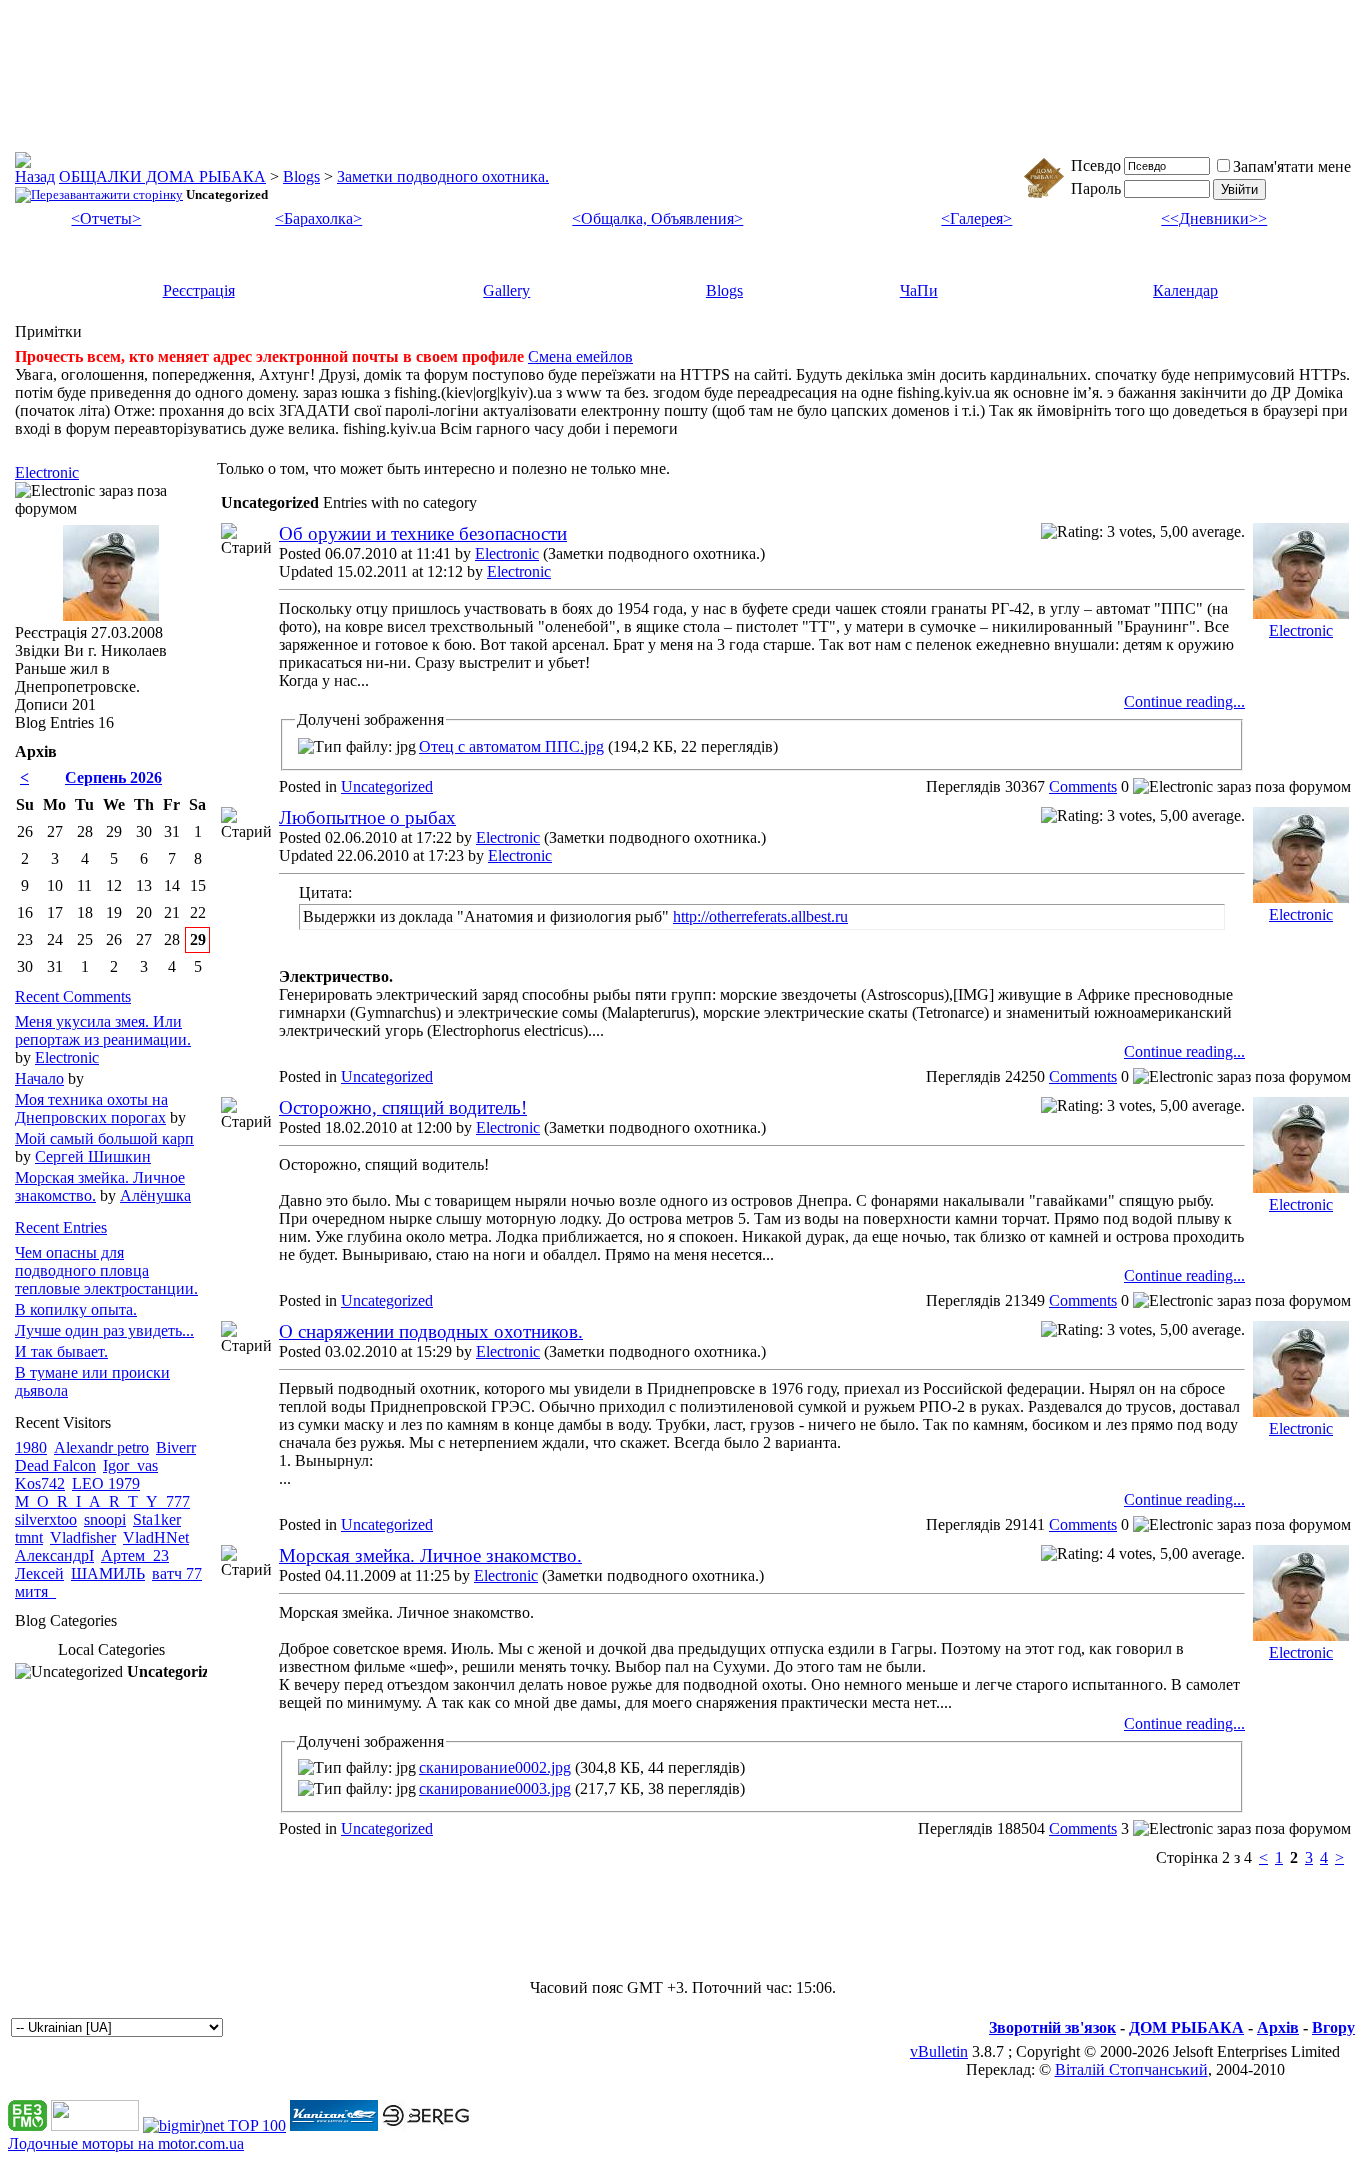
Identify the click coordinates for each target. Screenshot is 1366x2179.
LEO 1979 (106, 1483)
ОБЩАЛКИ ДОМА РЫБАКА (162, 176)
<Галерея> (976, 218)
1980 (31, 1447)
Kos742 (40, 1483)
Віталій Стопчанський (1131, 2069)
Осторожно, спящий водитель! (403, 1107)
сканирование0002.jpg (495, 1767)
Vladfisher (83, 1537)
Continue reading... (1184, 701)
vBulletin (939, 2051)
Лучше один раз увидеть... (104, 1330)
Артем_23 (135, 1555)
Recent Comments (73, 996)
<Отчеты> (106, 218)
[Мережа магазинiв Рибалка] (426, 2125)
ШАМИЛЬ (108, 1573)
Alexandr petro (101, 1447)
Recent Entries (61, 1227)
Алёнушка (155, 1195)
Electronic (507, 553)
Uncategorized (387, 786)
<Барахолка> (318, 218)
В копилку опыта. (76, 1309)
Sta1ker (157, 1519)
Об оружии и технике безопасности (423, 533)
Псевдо (1096, 165)
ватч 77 (177, 1573)
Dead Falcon (55, 1465)
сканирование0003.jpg (495, 1788)
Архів (1278, 2027)
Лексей (39, 1573)
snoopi (105, 1519)
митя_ (35, 1591)
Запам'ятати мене (1292, 166)
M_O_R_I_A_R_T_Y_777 (102, 1501)
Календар (1185, 290)
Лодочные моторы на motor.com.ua (126, 2143)
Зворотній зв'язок (1052, 2027)
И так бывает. (61, 1351)
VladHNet (156, 1537)
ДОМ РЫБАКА (1186, 2027)
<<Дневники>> (1214, 218)
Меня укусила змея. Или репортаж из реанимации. (103, 1030)
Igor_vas (130, 1465)
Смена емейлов (580, 356)
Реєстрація (199, 290)
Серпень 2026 (113, 777)
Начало (39, 1078)
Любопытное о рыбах (367, 817)
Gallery (506, 290)
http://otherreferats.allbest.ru (760, 916)
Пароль (1096, 188)
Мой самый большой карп (104, 1138)
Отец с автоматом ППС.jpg (511, 746)
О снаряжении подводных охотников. (431, 1331)
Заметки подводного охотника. (443, 176)
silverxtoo (46, 1519)
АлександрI (54, 1555)
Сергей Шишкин (93, 1156)
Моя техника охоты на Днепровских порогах (91, 1108)
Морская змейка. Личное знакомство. (430, 1555)
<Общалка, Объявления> (657, 218)
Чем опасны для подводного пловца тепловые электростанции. (106, 1270)
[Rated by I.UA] (95, 2125)
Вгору (1333, 2027)
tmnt (29, 1537)
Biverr (176, 1447)
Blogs (301, 176)
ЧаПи (919, 290)
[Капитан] (334, 2125)
